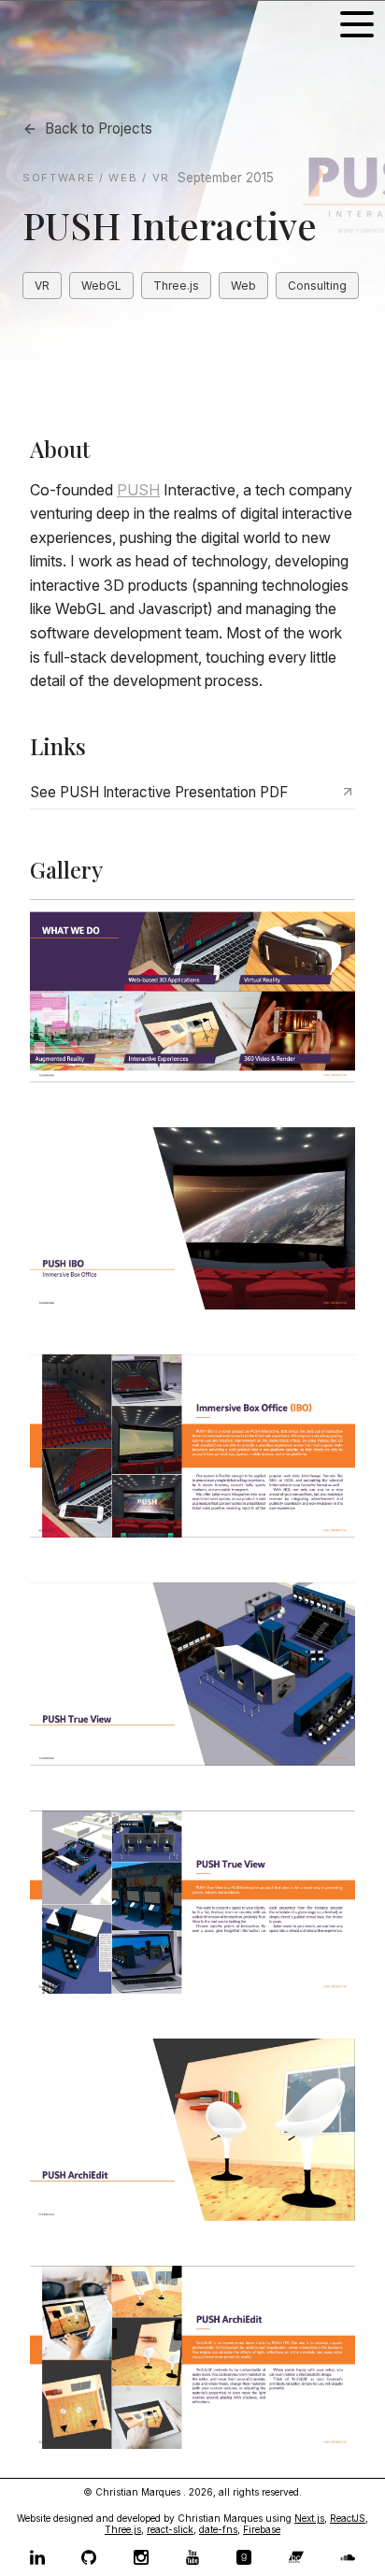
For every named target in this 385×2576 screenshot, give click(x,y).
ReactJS (348, 2518)
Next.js (309, 2518)
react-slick (170, 2529)
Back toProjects (99, 129)
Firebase (262, 2529)
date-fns (218, 2529)
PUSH (138, 490)
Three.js (123, 2529)
